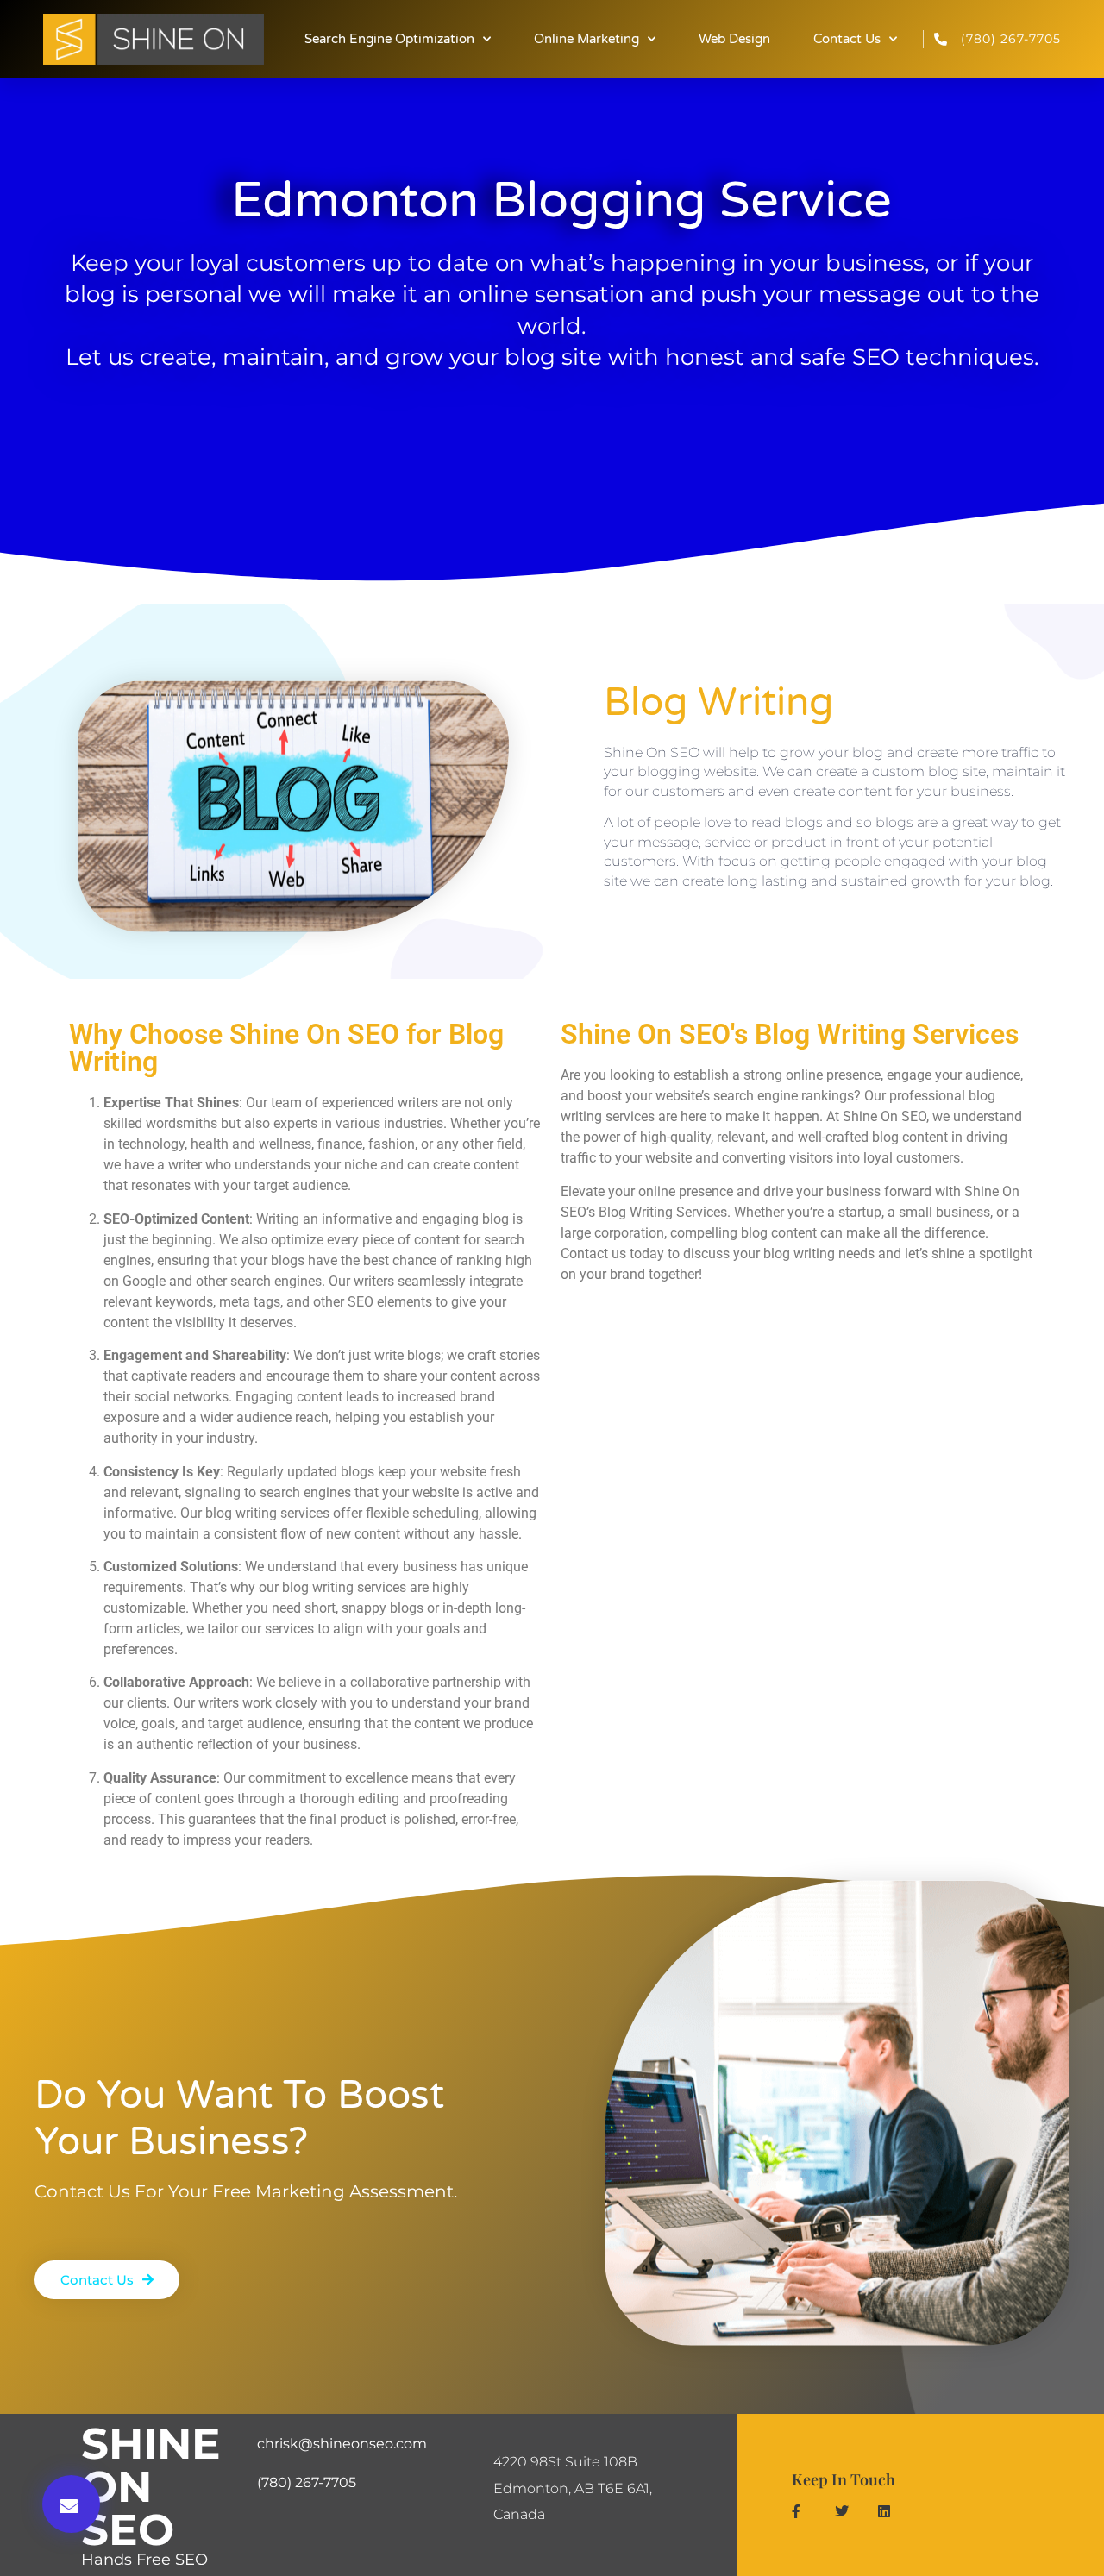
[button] (71, 2504)
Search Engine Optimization (389, 39)
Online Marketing (586, 39)
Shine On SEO (151, 2487)
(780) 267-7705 (307, 2482)
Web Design (734, 39)
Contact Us (847, 39)
